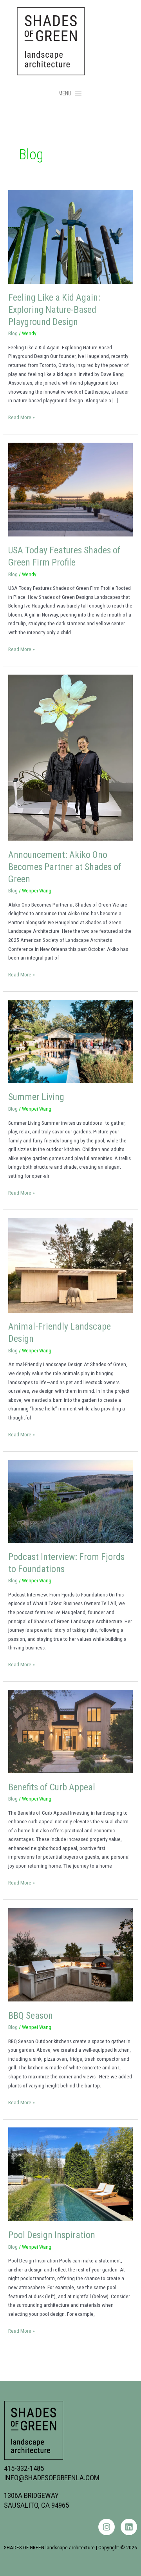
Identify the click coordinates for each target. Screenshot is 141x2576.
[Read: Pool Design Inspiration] (70, 2174)
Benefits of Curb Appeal (52, 1787)
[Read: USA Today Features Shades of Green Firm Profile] (70, 489)
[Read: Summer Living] (70, 1041)
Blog (13, 333)
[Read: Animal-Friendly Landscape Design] (70, 1265)
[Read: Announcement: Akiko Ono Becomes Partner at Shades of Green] (70, 757)
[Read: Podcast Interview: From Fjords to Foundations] (70, 1501)
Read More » (22, 417)
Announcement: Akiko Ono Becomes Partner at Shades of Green (65, 867)
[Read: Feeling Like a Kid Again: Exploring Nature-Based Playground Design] (70, 236)
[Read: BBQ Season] (70, 1954)
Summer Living (36, 1097)
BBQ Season (31, 2016)
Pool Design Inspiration (52, 2235)
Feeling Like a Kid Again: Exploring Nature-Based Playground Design (54, 310)
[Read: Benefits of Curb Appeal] (70, 1731)
